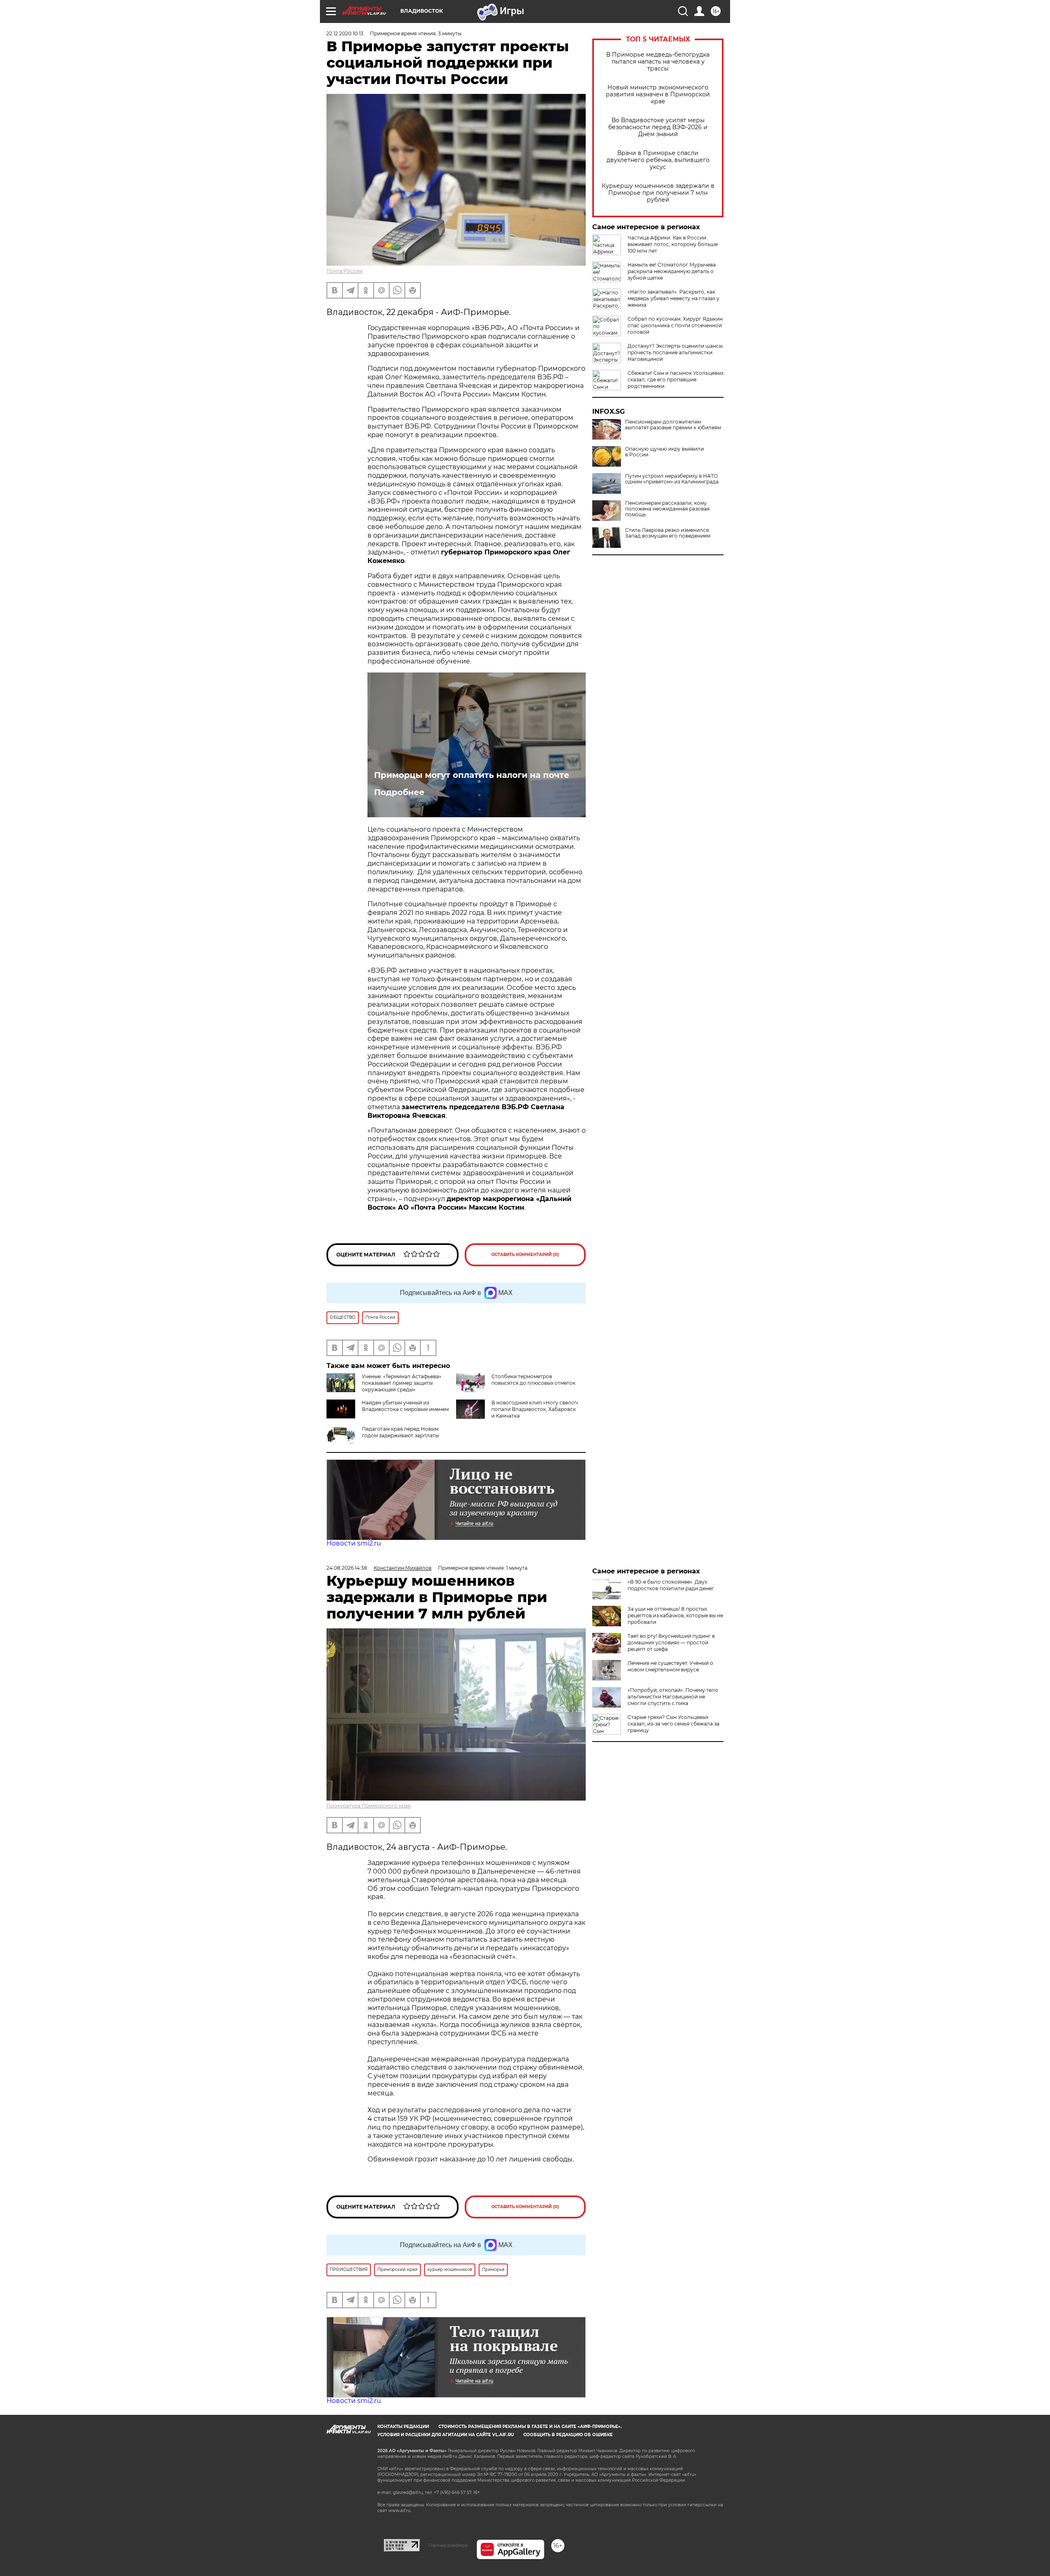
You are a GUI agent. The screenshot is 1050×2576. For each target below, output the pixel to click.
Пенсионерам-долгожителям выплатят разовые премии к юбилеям (673, 425)
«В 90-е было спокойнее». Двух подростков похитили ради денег (671, 1585)
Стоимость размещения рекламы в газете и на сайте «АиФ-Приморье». (530, 2427)
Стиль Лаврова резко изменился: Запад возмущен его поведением (668, 533)
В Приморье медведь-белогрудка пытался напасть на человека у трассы (658, 62)
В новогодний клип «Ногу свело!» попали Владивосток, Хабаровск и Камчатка (535, 1409)
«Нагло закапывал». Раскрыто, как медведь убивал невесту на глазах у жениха (673, 298)
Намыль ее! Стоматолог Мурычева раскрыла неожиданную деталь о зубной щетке (672, 271)
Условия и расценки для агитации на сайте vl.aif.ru (446, 2435)
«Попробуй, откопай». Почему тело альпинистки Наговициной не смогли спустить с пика (673, 1697)
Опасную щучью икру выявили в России (664, 452)
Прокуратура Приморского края (369, 1806)
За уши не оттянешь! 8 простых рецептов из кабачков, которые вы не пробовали (675, 1615)
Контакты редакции (403, 2427)
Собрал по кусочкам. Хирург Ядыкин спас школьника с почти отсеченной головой (675, 325)
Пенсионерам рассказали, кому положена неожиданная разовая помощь (667, 509)
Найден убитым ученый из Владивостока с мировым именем (405, 1406)
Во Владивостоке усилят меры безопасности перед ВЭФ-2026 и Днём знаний (658, 127)
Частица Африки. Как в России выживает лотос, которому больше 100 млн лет (673, 244)
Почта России (345, 271)
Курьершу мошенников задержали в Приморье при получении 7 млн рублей (658, 193)
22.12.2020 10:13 (345, 33)
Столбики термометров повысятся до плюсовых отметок (533, 1380)
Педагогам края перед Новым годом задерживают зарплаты (400, 1432)
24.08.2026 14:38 (347, 1568)
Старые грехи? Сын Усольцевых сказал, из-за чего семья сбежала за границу (673, 1724)
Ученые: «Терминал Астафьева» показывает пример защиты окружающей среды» (402, 1383)
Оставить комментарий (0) (525, 1255)
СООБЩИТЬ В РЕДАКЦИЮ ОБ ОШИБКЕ (568, 2435)
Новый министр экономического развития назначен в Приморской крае (658, 95)
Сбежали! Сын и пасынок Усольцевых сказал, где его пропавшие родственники (676, 380)
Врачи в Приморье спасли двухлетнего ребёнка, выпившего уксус (658, 160)
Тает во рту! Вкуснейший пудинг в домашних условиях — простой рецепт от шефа (671, 1642)
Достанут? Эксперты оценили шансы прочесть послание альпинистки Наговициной (675, 352)
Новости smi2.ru (354, 1543)
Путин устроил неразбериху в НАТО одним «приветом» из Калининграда (672, 479)
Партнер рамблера (448, 2545)
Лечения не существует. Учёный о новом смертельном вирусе (670, 1666)
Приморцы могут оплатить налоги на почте (472, 775)
